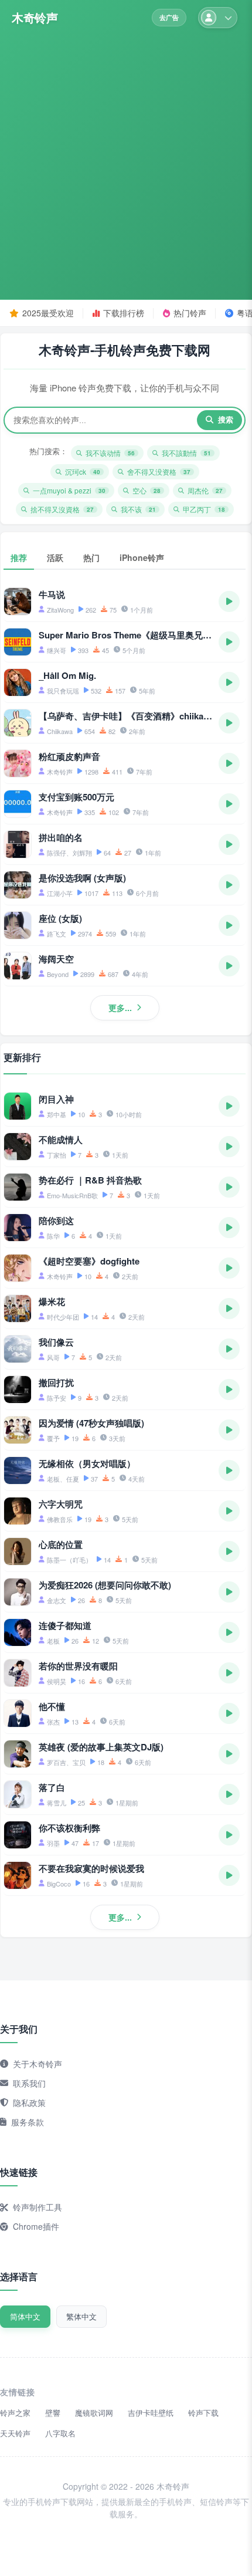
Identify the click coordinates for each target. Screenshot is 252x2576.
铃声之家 (15, 2413)
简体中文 (25, 2316)
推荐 (19, 557)
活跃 (55, 557)
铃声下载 (203, 2413)
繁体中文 (81, 2316)
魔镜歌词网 (94, 2413)
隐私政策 (29, 2102)
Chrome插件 (36, 2226)
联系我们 (29, 2083)
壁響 (53, 2413)
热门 (91, 557)
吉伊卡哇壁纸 (151, 2413)
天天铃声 (15, 2433)
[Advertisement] (126, 160)
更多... (120, 1008)
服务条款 (28, 2122)
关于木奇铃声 (38, 2064)
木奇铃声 (35, 18)
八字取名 (60, 2433)
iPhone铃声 (142, 557)
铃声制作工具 (38, 2207)
